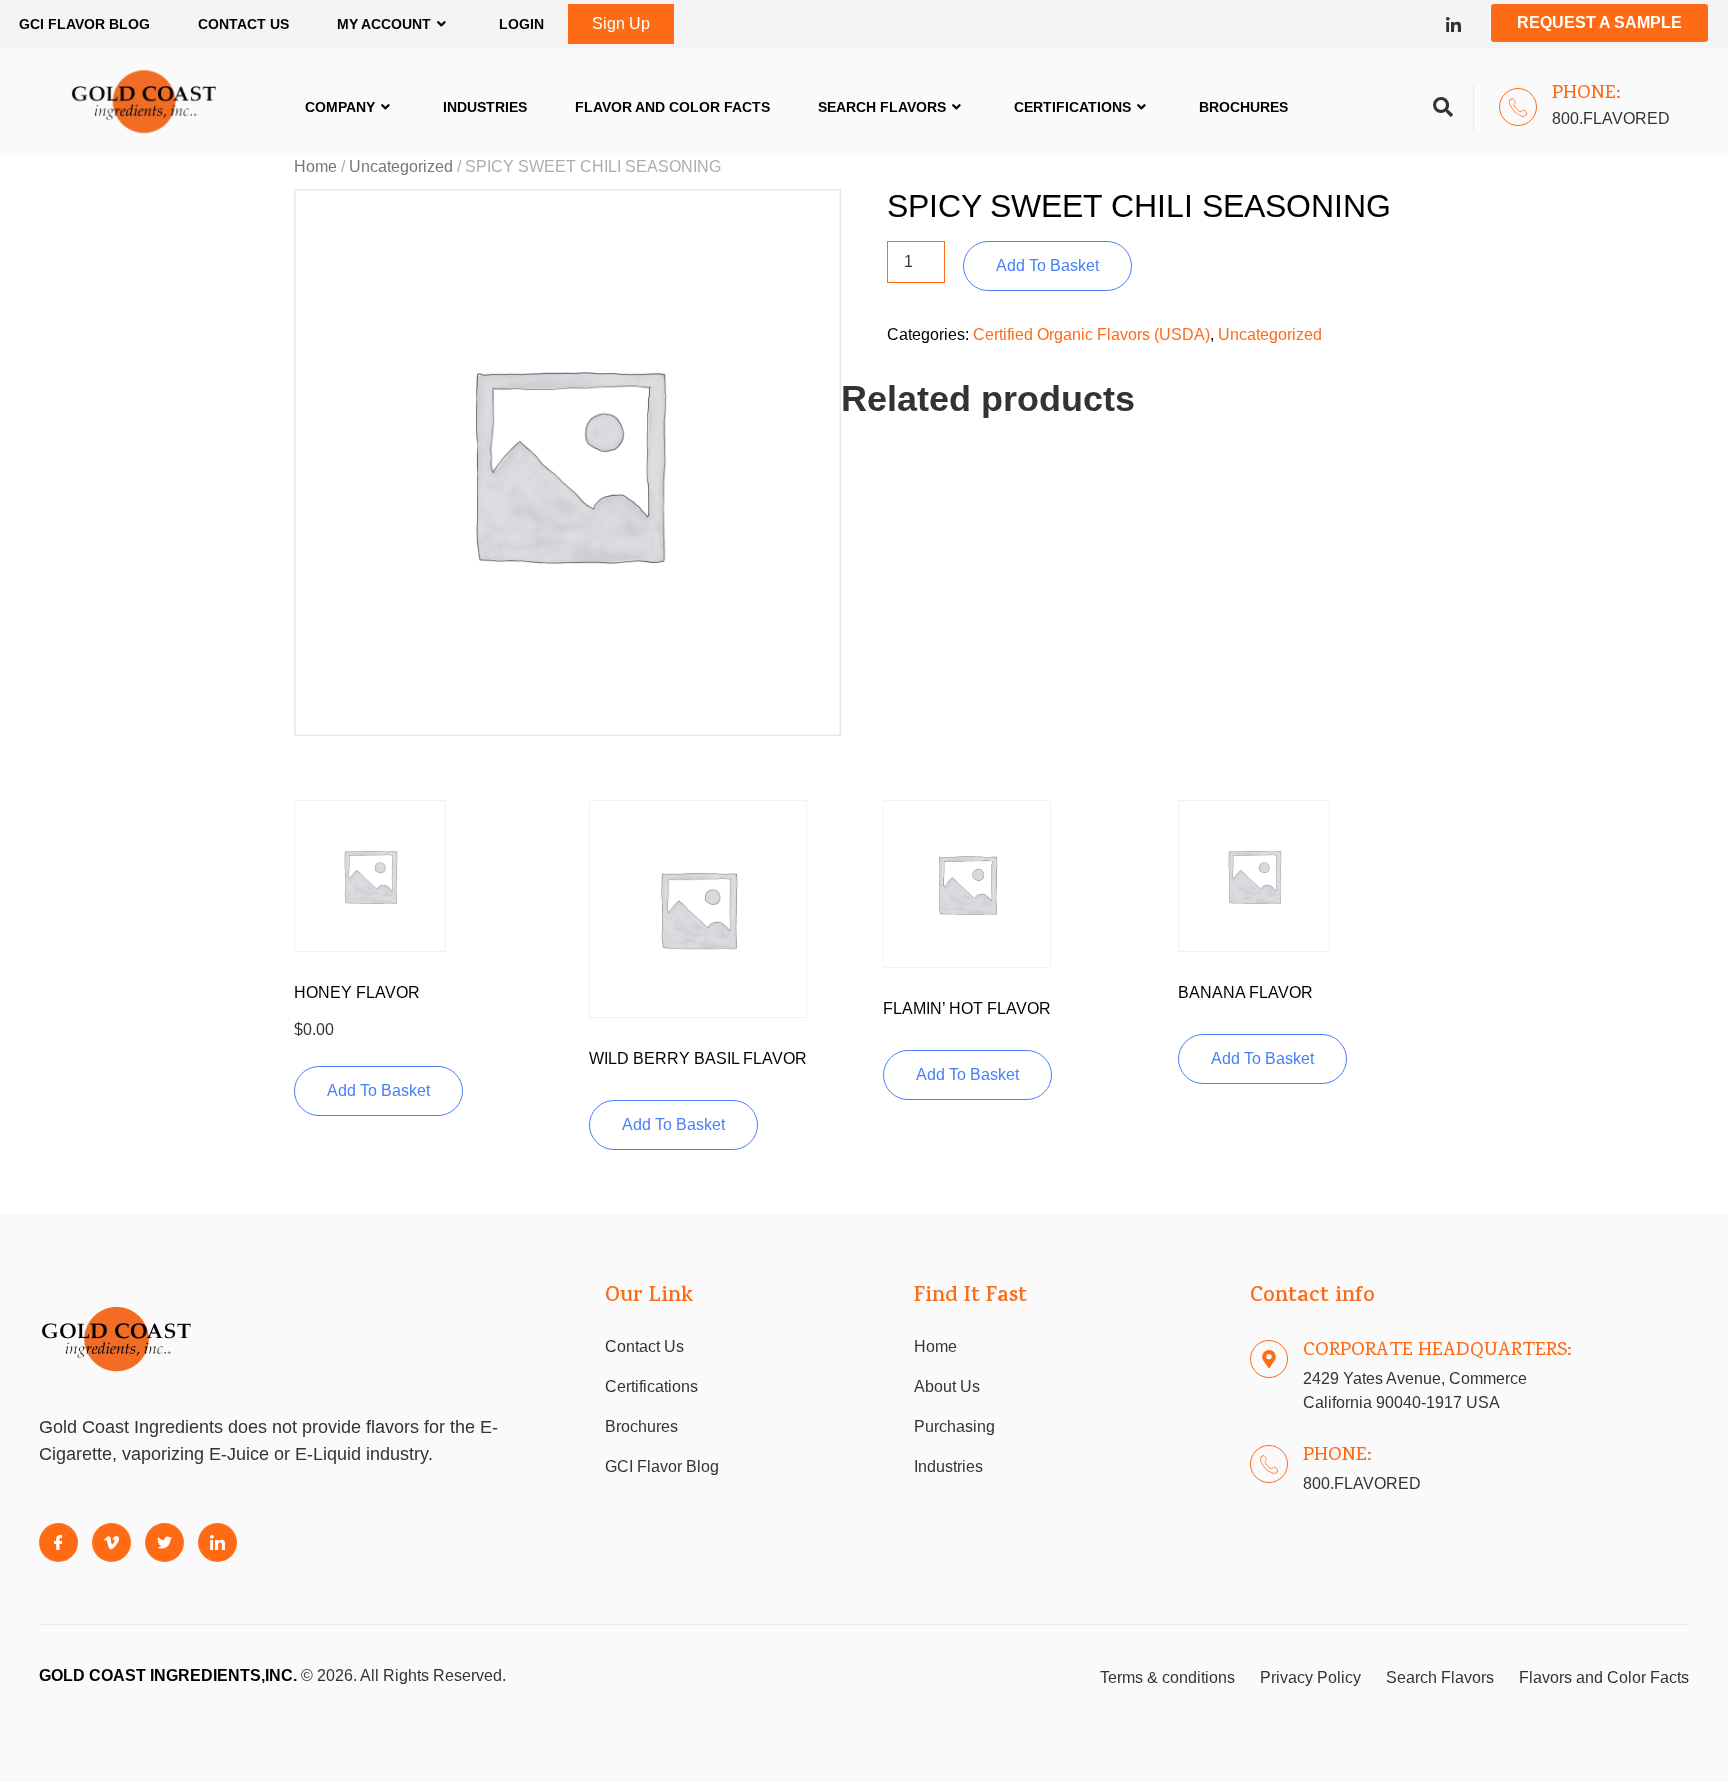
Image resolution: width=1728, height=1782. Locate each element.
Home (315, 166)
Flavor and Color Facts (672, 107)
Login (521, 24)
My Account (384, 24)
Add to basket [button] (378, 1090)
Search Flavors (882, 107)
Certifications (1072, 107)
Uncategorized (401, 166)
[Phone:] (1518, 107)
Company (340, 107)
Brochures (1243, 107)
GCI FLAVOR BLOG (84, 24)
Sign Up (621, 23)
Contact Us (243, 24)
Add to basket (1047, 265)
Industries (485, 107)
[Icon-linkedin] (1453, 24)
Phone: (1586, 94)
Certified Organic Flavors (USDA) (1091, 334)
